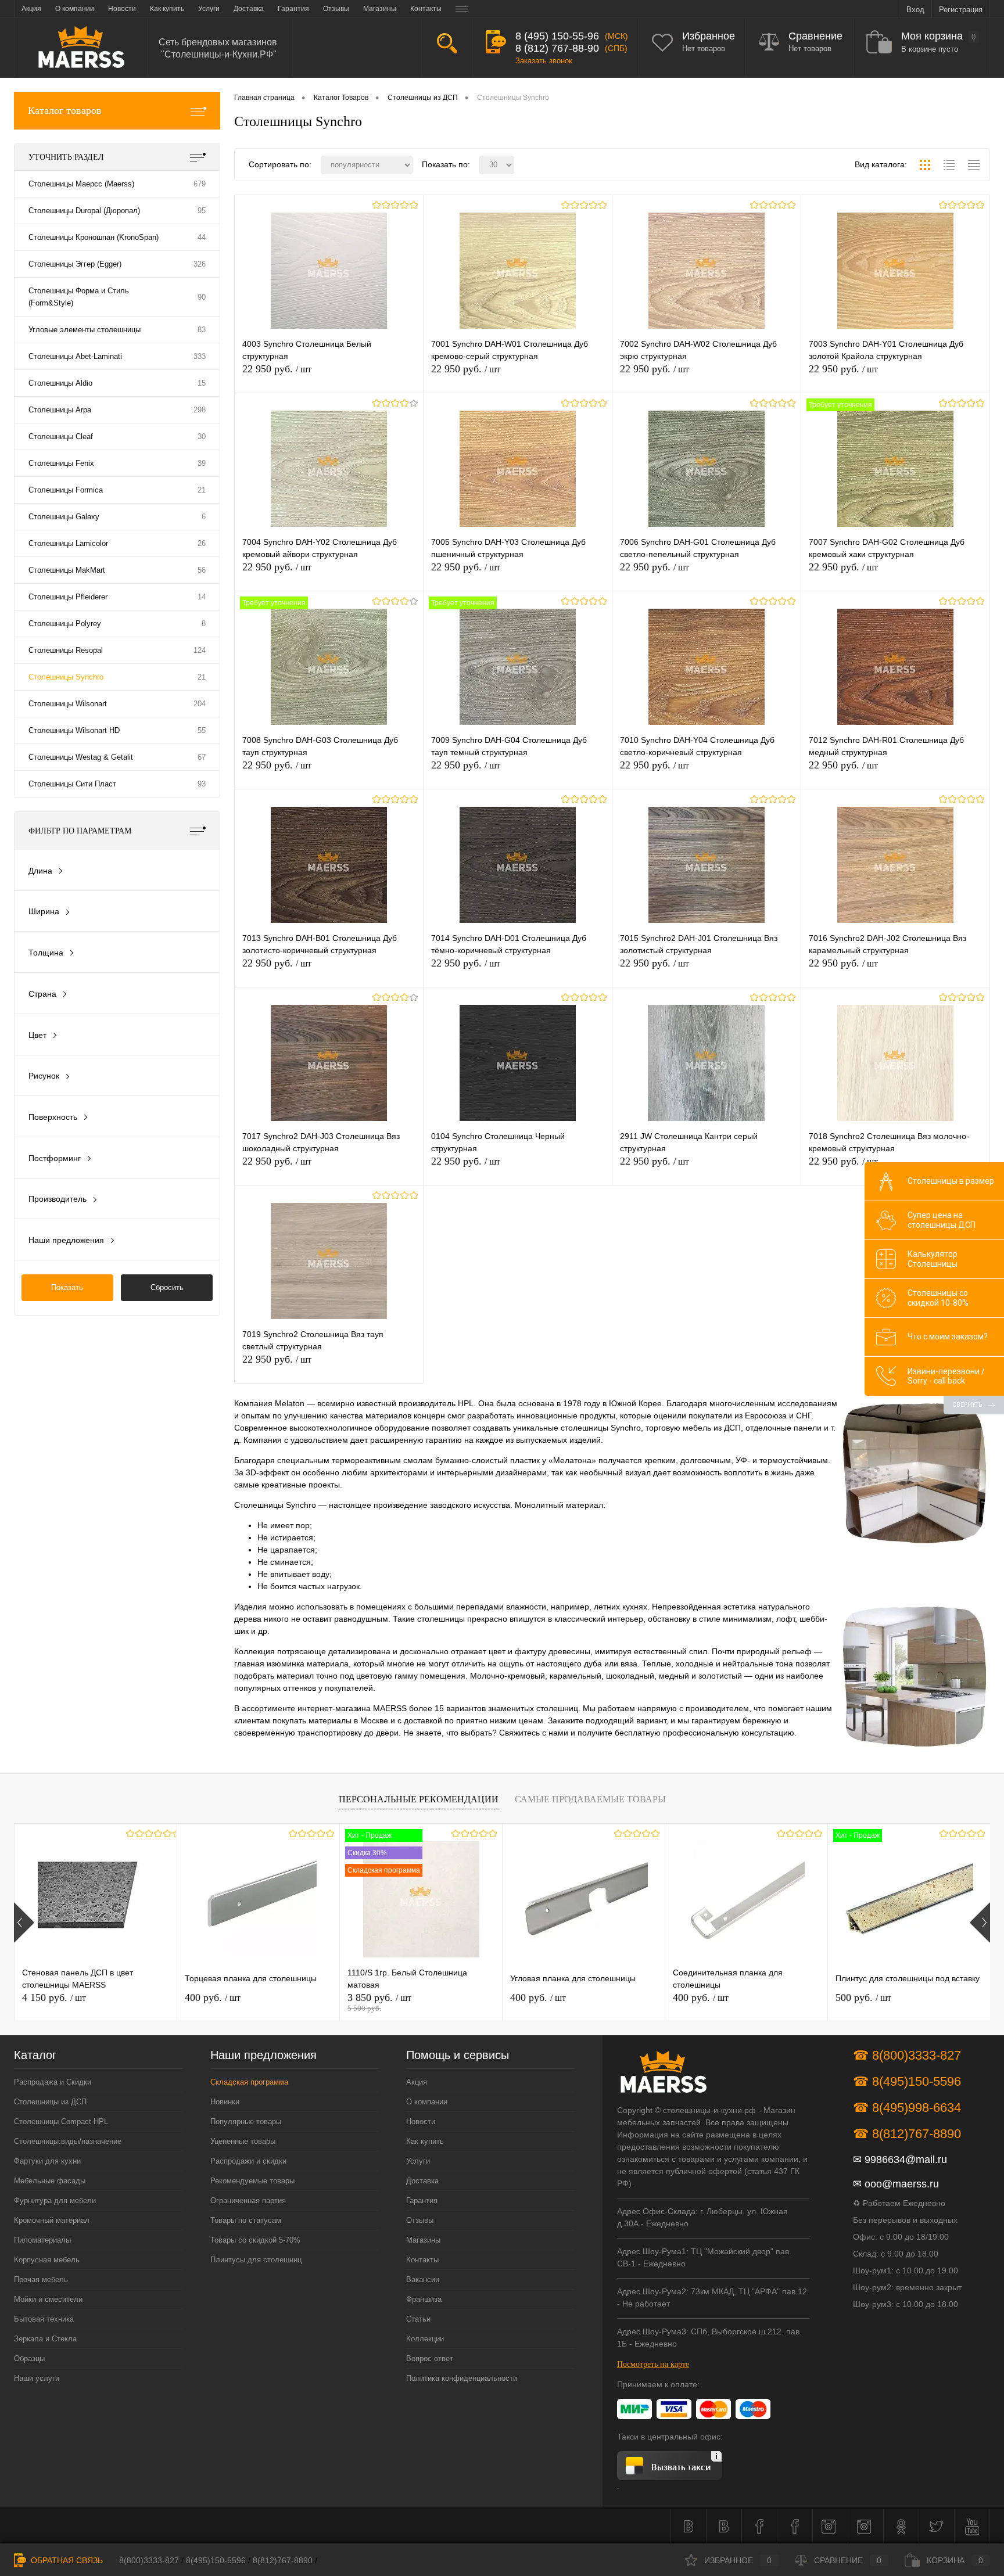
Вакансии (423, 2279)
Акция (417, 2082)
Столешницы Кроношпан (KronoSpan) (94, 237)
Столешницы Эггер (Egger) (75, 264)
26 (202, 543)
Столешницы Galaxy (64, 517)
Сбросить (167, 1287)
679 (200, 184)
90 (202, 297)
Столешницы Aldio (60, 383)
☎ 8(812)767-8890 (907, 2134)
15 (202, 383)
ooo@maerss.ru (902, 2184)
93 (202, 784)
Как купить (425, 2141)
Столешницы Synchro (66, 677)
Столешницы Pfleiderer (68, 597)
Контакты (422, 2260)
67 (202, 757)
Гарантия (422, 2200)
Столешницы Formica (66, 490)
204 (200, 704)
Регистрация (961, 10)
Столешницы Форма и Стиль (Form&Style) (79, 297)
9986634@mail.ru (906, 2160)
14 (202, 597)
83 (202, 330)
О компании (427, 2102)
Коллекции (425, 2339)
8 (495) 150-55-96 (557, 36)
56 (202, 570)
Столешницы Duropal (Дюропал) (84, 211)
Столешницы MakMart (67, 570)
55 (202, 730)
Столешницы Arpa (60, 410)
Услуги (418, 2161)
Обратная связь (66, 2560)
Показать (67, 1287)
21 (202, 490)
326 (200, 264)
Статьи (418, 2319)
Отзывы (420, 2220)
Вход (915, 10)
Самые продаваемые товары (590, 1799)
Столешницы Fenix (61, 463)
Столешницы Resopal (66, 650)
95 (202, 211)
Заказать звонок (544, 61)
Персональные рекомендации (419, 1799)
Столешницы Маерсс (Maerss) (81, 184)
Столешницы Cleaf (61, 436)
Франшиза (424, 2299)
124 (200, 650)
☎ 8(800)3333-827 (907, 2055)
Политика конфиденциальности (462, 2378)
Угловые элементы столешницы (85, 330)
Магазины (423, 2240)
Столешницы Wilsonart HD (74, 730)
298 (200, 410)
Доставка (422, 2181)
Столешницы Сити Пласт (72, 784)
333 (200, 356)
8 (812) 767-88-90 (557, 48)
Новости (421, 2121)
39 (202, 463)
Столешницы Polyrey (65, 624)
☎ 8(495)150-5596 (907, 2081)
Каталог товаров (65, 110)
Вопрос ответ (430, 2358)
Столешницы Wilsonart (68, 704)
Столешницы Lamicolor (68, 543)
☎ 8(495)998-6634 (907, 2108)
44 (202, 237)
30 (202, 436)
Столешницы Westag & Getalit (81, 757)
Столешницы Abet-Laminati (75, 356)
